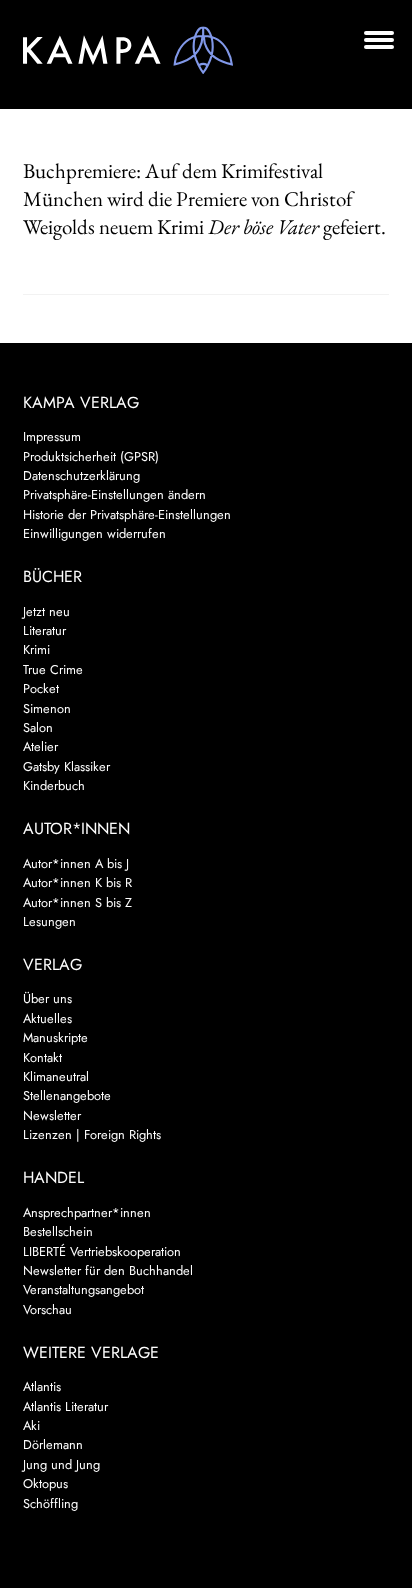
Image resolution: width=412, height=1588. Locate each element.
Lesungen (49, 921)
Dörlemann (53, 1444)
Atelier (40, 746)
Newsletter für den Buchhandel (108, 1270)
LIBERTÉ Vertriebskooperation (102, 1251)
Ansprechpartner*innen (87, 1212)
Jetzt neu (46, 611)
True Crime (53, 669)
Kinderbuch (54, 785)
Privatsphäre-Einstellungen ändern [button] (114, 494)
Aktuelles (47, 1018)
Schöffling (50, 1503)
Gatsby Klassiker (66, 766)
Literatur (44, 630)
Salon (38, 727)
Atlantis (42, 1386)
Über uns (47, 998)
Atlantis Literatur (65, 1406)
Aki (31, 1425)
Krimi (36, 649)
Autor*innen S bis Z (77, 902)
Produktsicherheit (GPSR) (91, 456)
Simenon (47, 708)
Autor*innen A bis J (76, 863)
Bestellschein (58, 1231)
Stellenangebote (67, 1095)
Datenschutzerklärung (81, 475)
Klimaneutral (56, 1076)
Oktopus (45, 1483)
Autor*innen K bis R (77, 882)
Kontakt (42, 1057)
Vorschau (47, 1309)
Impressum (52, 436)
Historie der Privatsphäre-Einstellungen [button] (127, 514)
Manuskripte (55, 1037)
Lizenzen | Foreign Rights (92, 1134)
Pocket (41, 688)
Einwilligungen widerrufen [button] (94, 533)
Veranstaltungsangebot (83, 1289)
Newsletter (52, 1115)
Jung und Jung (61, 1464)
